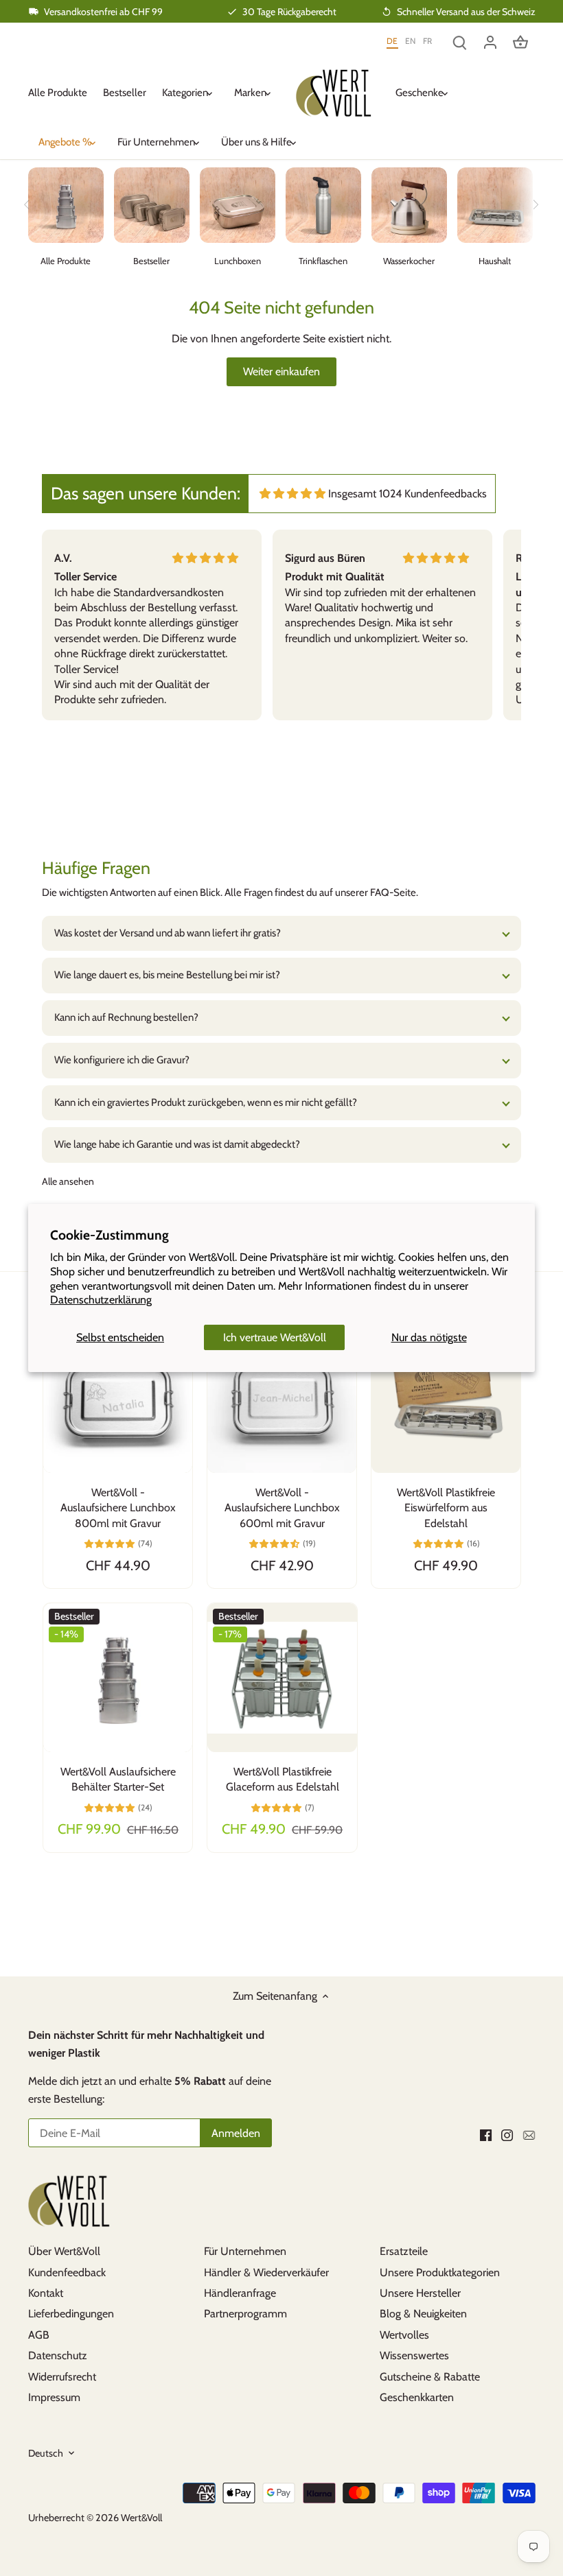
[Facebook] (486, 2134)
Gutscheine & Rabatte (430, 2377)
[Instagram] (507, 2134)
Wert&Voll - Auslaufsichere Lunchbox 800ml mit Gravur (118, 1508)
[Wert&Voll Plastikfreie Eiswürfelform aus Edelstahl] (446, 1398)
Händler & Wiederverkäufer (266, 2272)
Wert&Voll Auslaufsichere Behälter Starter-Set (118, 1779)
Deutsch (46, 2454)
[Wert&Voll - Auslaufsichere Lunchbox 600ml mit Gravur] (282, 1398)
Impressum (54, 2397)
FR (428, 41)
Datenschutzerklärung (101, 1300)
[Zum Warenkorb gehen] (520, 42)
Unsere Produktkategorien (440, 2272)
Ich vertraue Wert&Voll (275, 1337)
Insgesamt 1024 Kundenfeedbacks (407, 494)
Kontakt (46, 2293)
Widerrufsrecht (62, 2377)
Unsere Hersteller (420, 2293)
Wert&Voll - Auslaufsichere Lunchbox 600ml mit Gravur (282, 1508)
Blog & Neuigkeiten (423, 2314)
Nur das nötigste (429, 1337)
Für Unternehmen (245, 2251)
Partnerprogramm (245, 2314)
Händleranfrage (240, 2293)
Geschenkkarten (417, 2397)
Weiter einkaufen (281, 371)
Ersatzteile (404, 2251)
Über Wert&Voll (64, 2251)
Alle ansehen (68, 1181)
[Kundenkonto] (490, 42)
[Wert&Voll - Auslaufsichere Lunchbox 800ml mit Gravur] (118, 1398)
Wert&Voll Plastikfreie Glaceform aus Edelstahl (283, 1779)
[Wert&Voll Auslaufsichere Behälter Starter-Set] (118, 1678)
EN (411, 41)
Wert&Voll (141, 2518)
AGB (39, 2335)
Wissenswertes (414, 2355)
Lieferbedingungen (71, 2314)
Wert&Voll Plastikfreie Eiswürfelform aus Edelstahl (446, 1508)
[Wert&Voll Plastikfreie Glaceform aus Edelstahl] (282, 1678)
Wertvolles (404, 2335)
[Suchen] (460, 42)
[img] (292, 494)
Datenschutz (58, 2355)
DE (392, 41)
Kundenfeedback (67, 2272)
